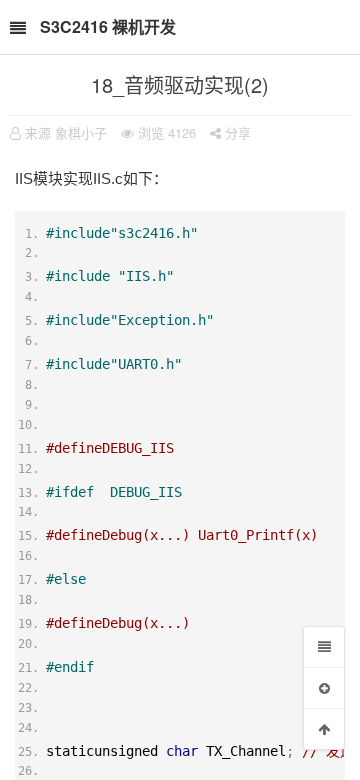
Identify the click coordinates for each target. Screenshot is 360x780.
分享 (236, 132)
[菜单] (324, 647)
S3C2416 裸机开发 (108, 26)
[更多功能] (324, 688)
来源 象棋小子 (66, 132)
